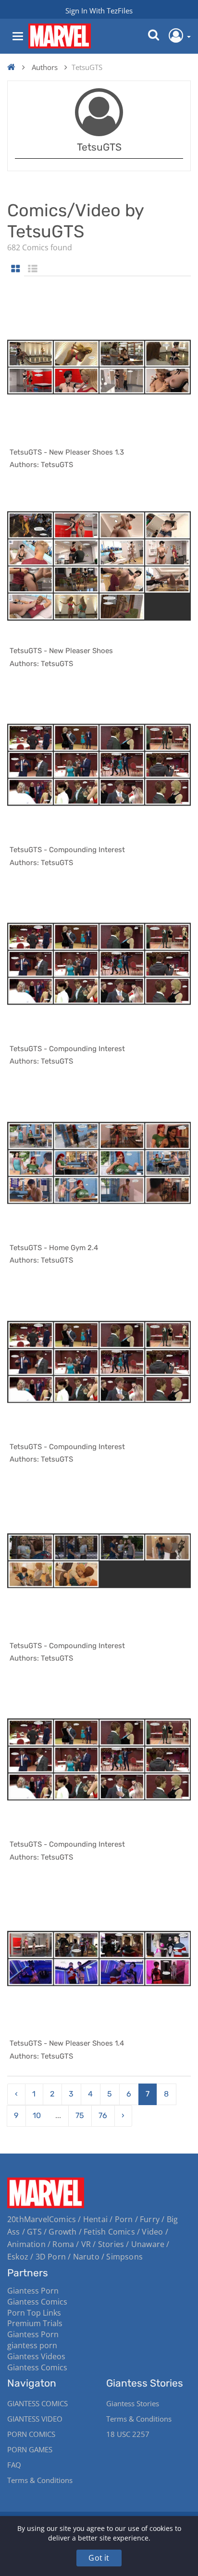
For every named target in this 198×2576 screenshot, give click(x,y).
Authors (45, 67)
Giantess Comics (37, 2302)
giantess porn (32, 2345)
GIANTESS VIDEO (35, 2419)
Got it (99, 2558)
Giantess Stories (133, 2403)
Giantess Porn (33, 2291)
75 (80, 2115)
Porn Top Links (34, 2313)
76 (103, 2115)
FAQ (14, 2465)
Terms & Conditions (40, 2480)
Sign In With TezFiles (99, 11)
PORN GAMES (30, 2449)
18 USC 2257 (128, 2434)
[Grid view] (16, 269)
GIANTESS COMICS (37, 2403)
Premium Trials (35, 2323)
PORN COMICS (31, 2434)
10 (37, 2115)
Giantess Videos (36, 2356)
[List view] (33, 269)
